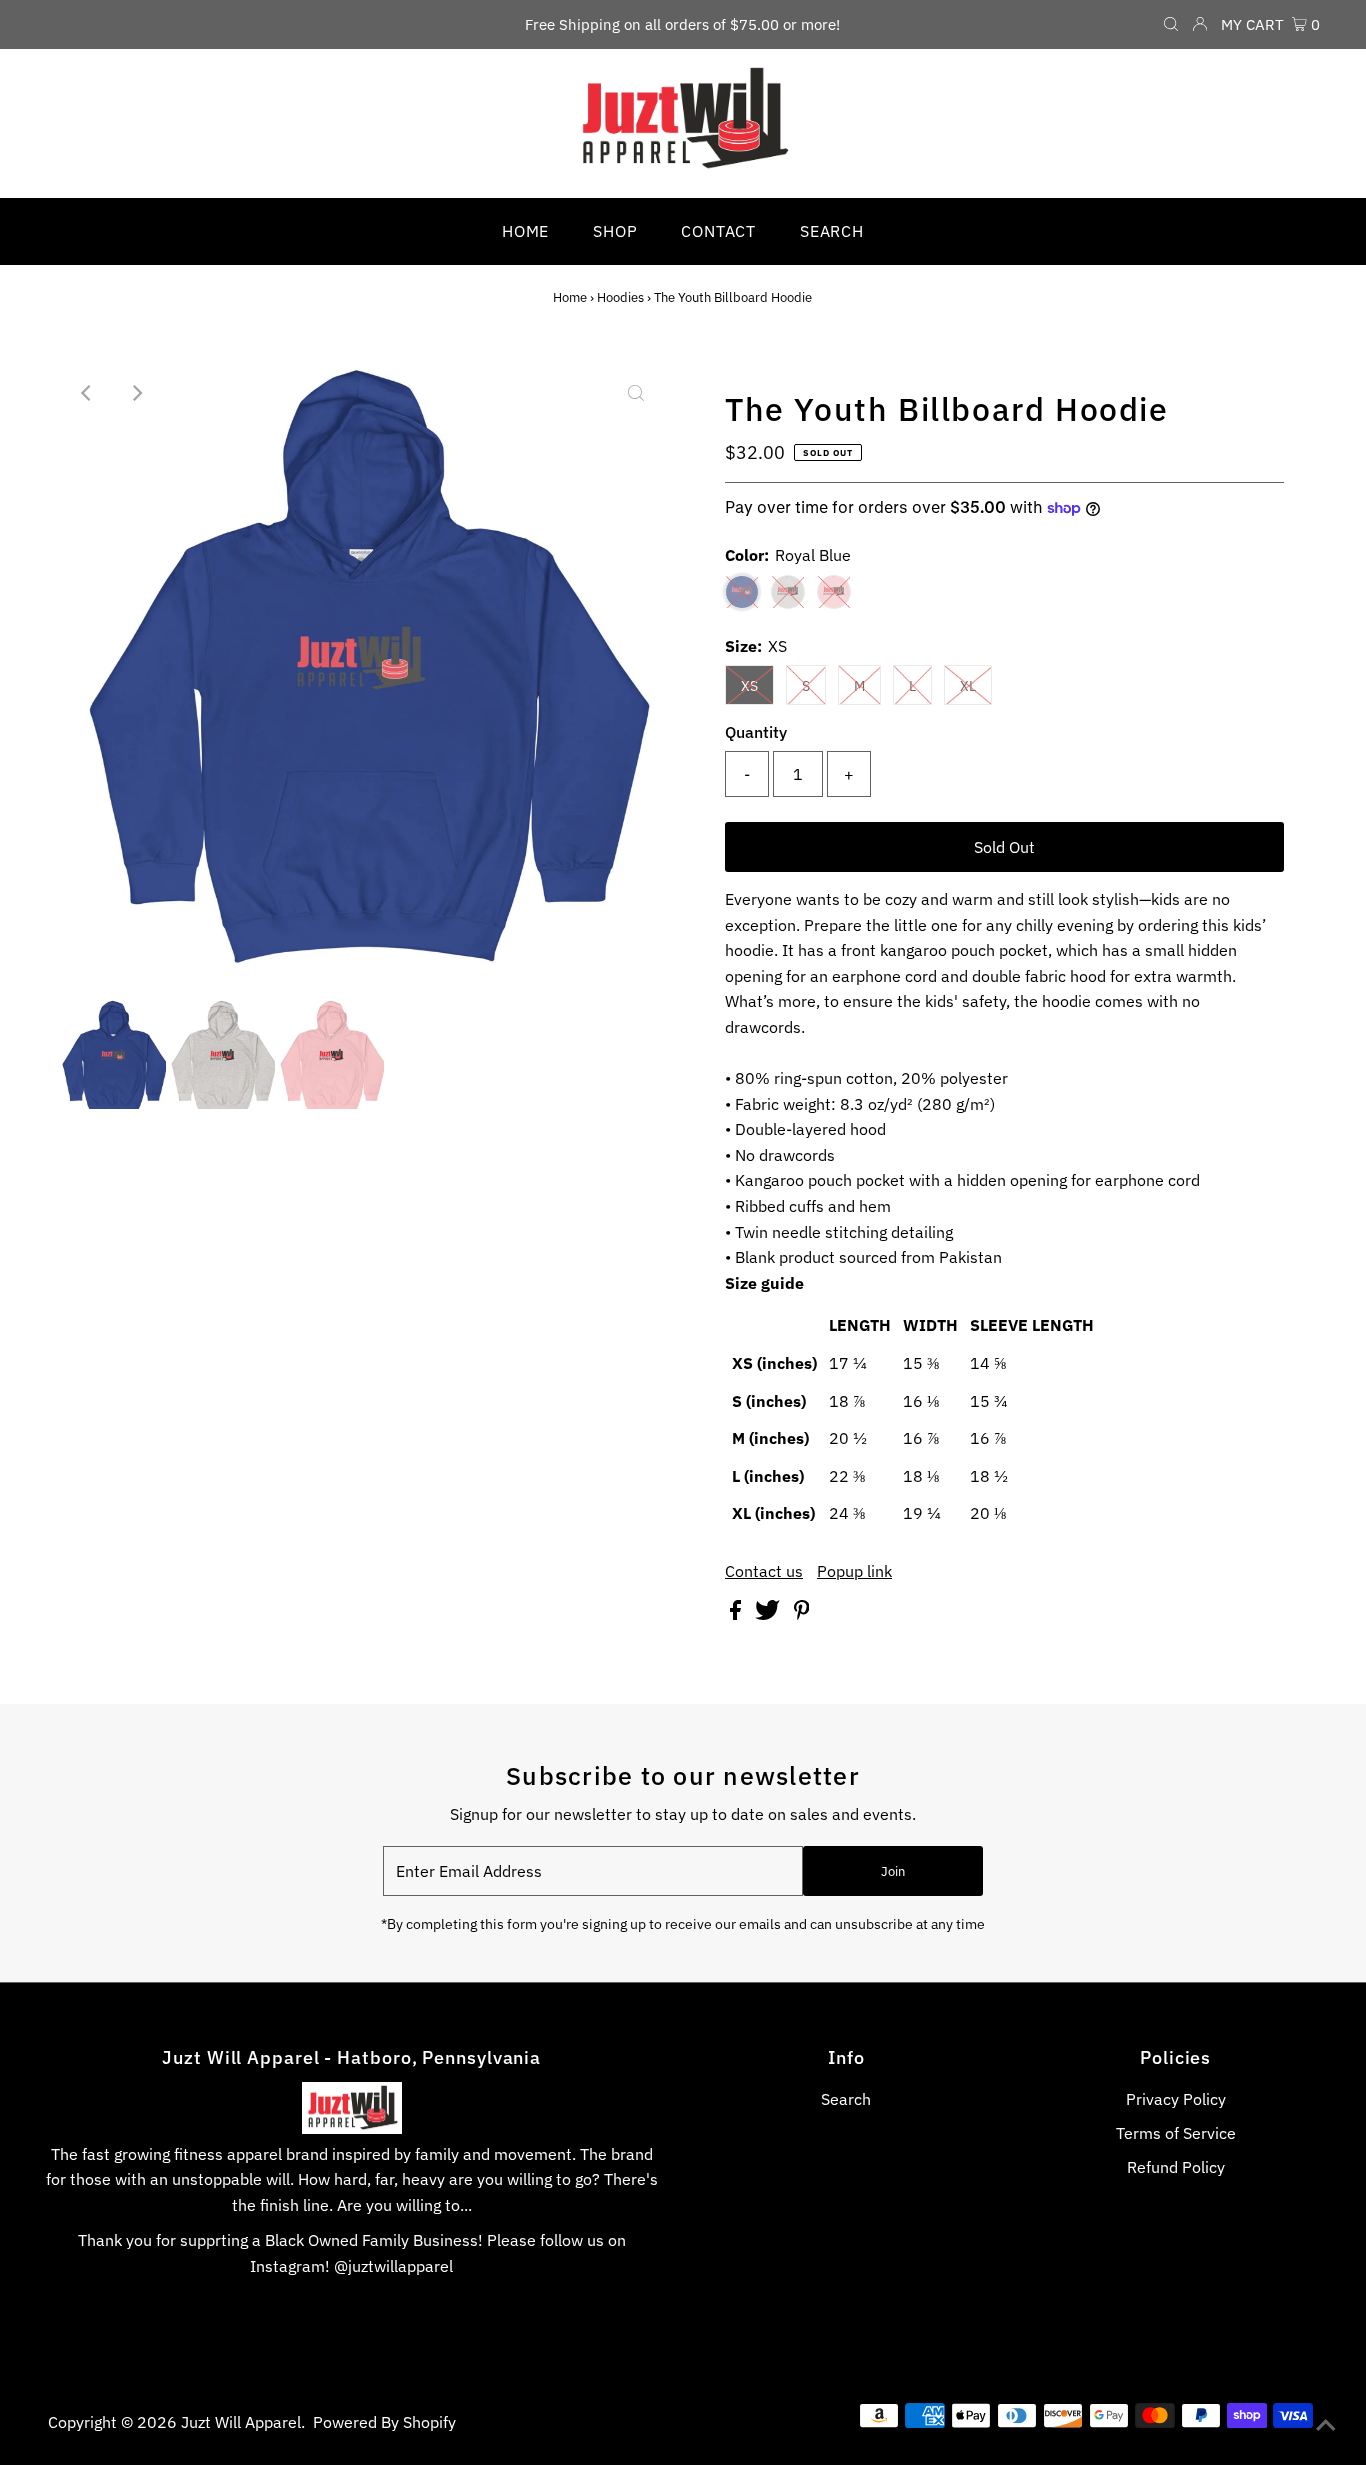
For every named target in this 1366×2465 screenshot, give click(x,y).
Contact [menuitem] (718, 231)
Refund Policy (1176, 2167)
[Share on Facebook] (737, 1614)
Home (570, 297)
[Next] (136, 393)
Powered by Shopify (384, 2422)
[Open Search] (1171, 25)
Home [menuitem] (525, 231)
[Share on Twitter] (769, 1614)
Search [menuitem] (832, 231)
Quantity (756, 732)
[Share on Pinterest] (802, 1614)
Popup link (854, 1571)
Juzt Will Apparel (241, 2422)
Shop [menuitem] (615, 231)
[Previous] (87, 393)
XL (968, 686)
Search (846, 2099)
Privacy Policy (1176, 2099)
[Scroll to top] (1326, 2425)
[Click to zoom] (636, 393)
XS (749, 686)
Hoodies (620, 297)
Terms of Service (1176, 2133)
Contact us (764, 1571)
